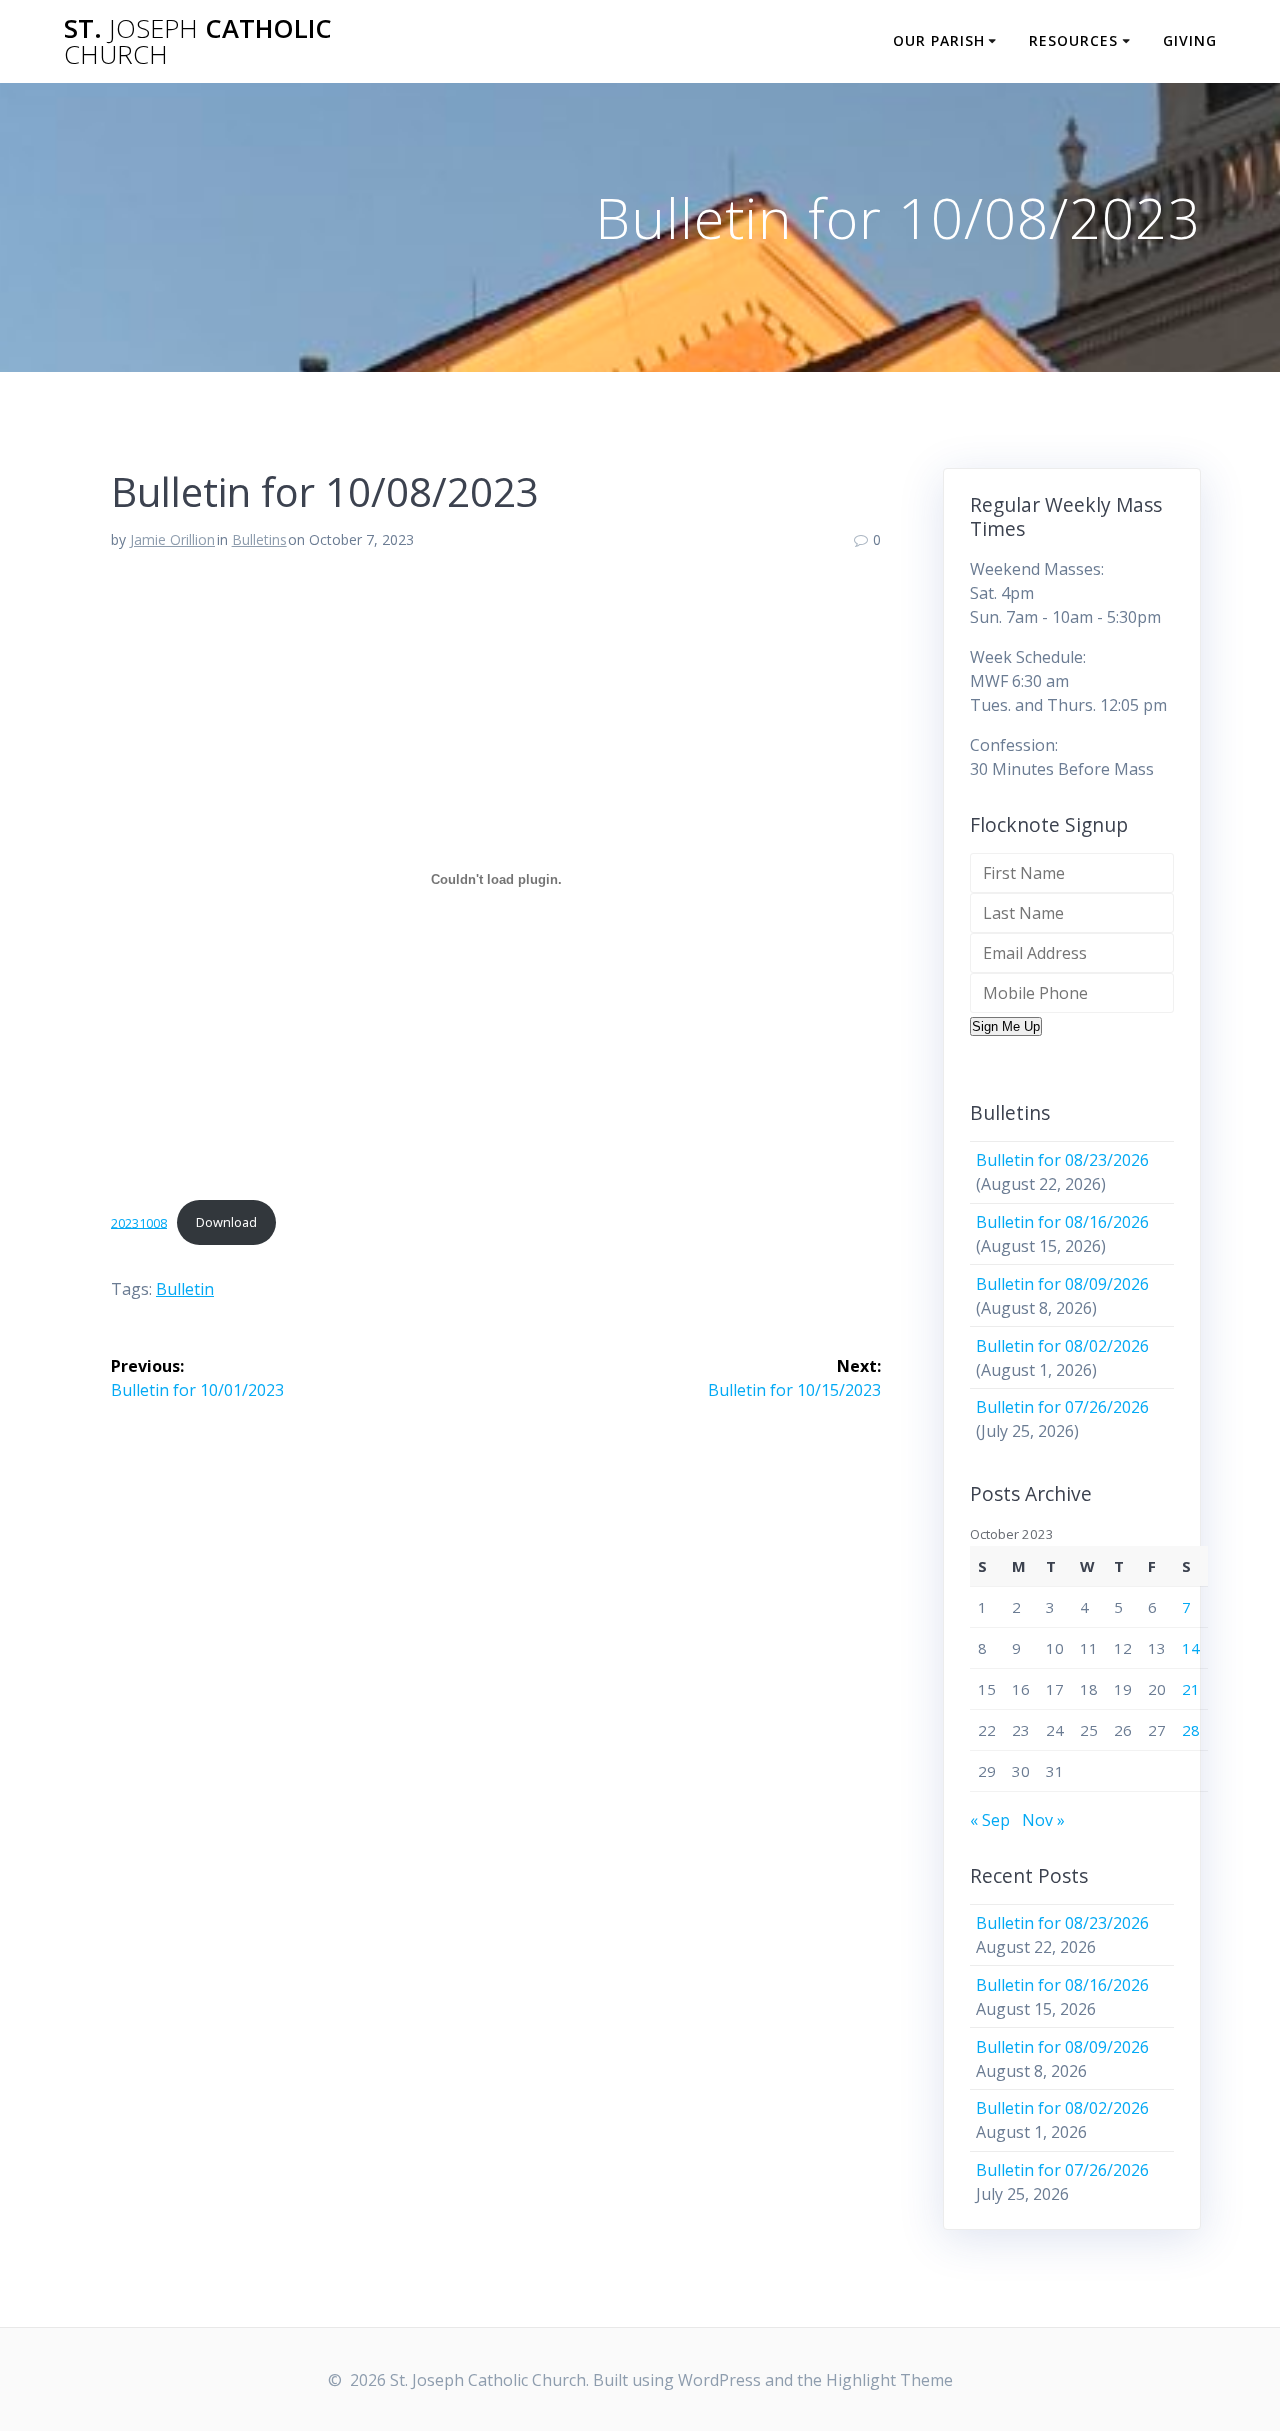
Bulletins (259, 539)
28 (1191, 1730)
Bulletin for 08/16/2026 (1062, 1222)
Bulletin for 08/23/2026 (1062, 1160)
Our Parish (939, 40)
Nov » (1043, 1820)
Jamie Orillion (172, 539)
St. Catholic (198, 41)
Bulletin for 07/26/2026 (1062, 1407)
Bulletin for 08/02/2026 (1062, 1346)
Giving (1190, 40)
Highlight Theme (889, 2380)
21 (1191, 1689)
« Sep (990, 1820)
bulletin (185, 1289)
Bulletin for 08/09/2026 (1062, 1284)
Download (226, 1222)
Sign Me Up (1006, 1026)
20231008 (139, 1222)
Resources (1073, 40)
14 (1191, 1648)
